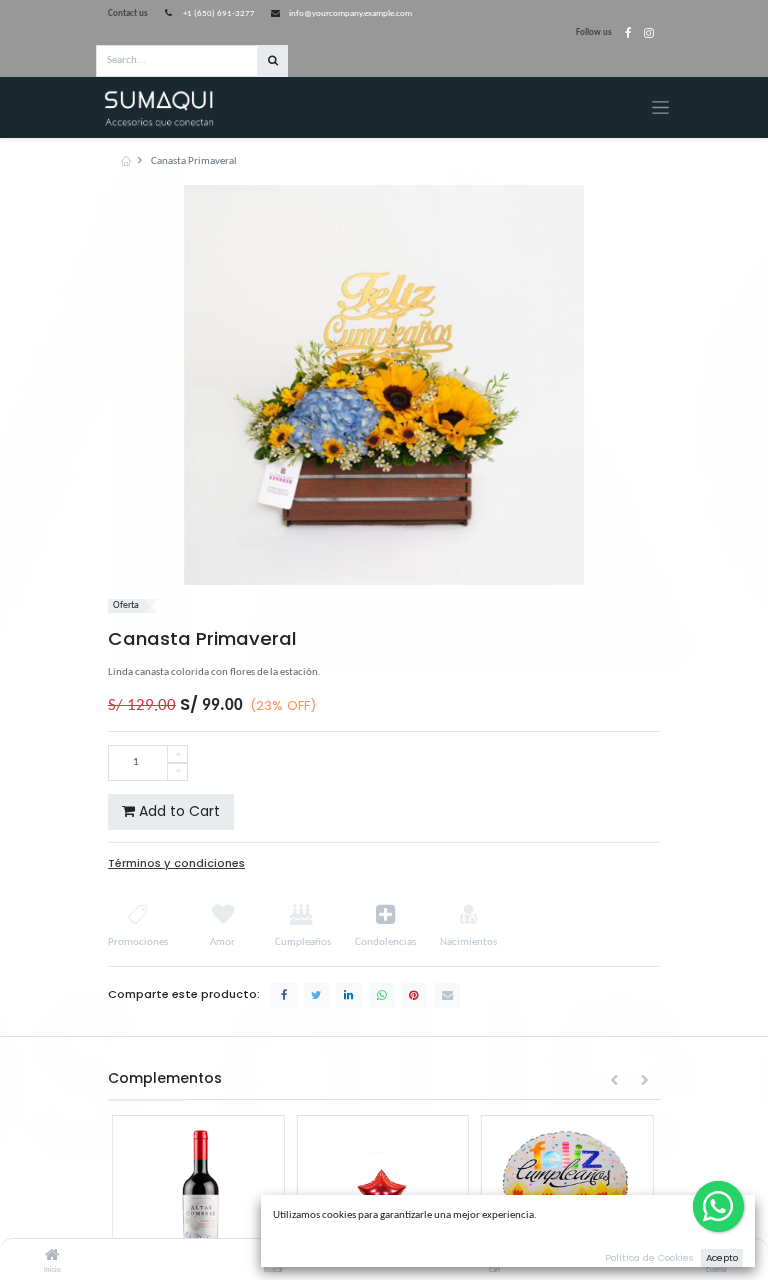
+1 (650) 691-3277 (219, 13)
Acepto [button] (722, 1257)
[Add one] (177, 754)
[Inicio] (52, 1257)
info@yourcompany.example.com (350, 13)
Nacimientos (468, 942)
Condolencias (385, 942)
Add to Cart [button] (177, 811)
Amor (222, 942)
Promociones (138, 942)
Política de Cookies (649, 1257)
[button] (614, 1081)
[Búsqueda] (272, 61)
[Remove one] (177, 772)
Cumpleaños (302, 942)
